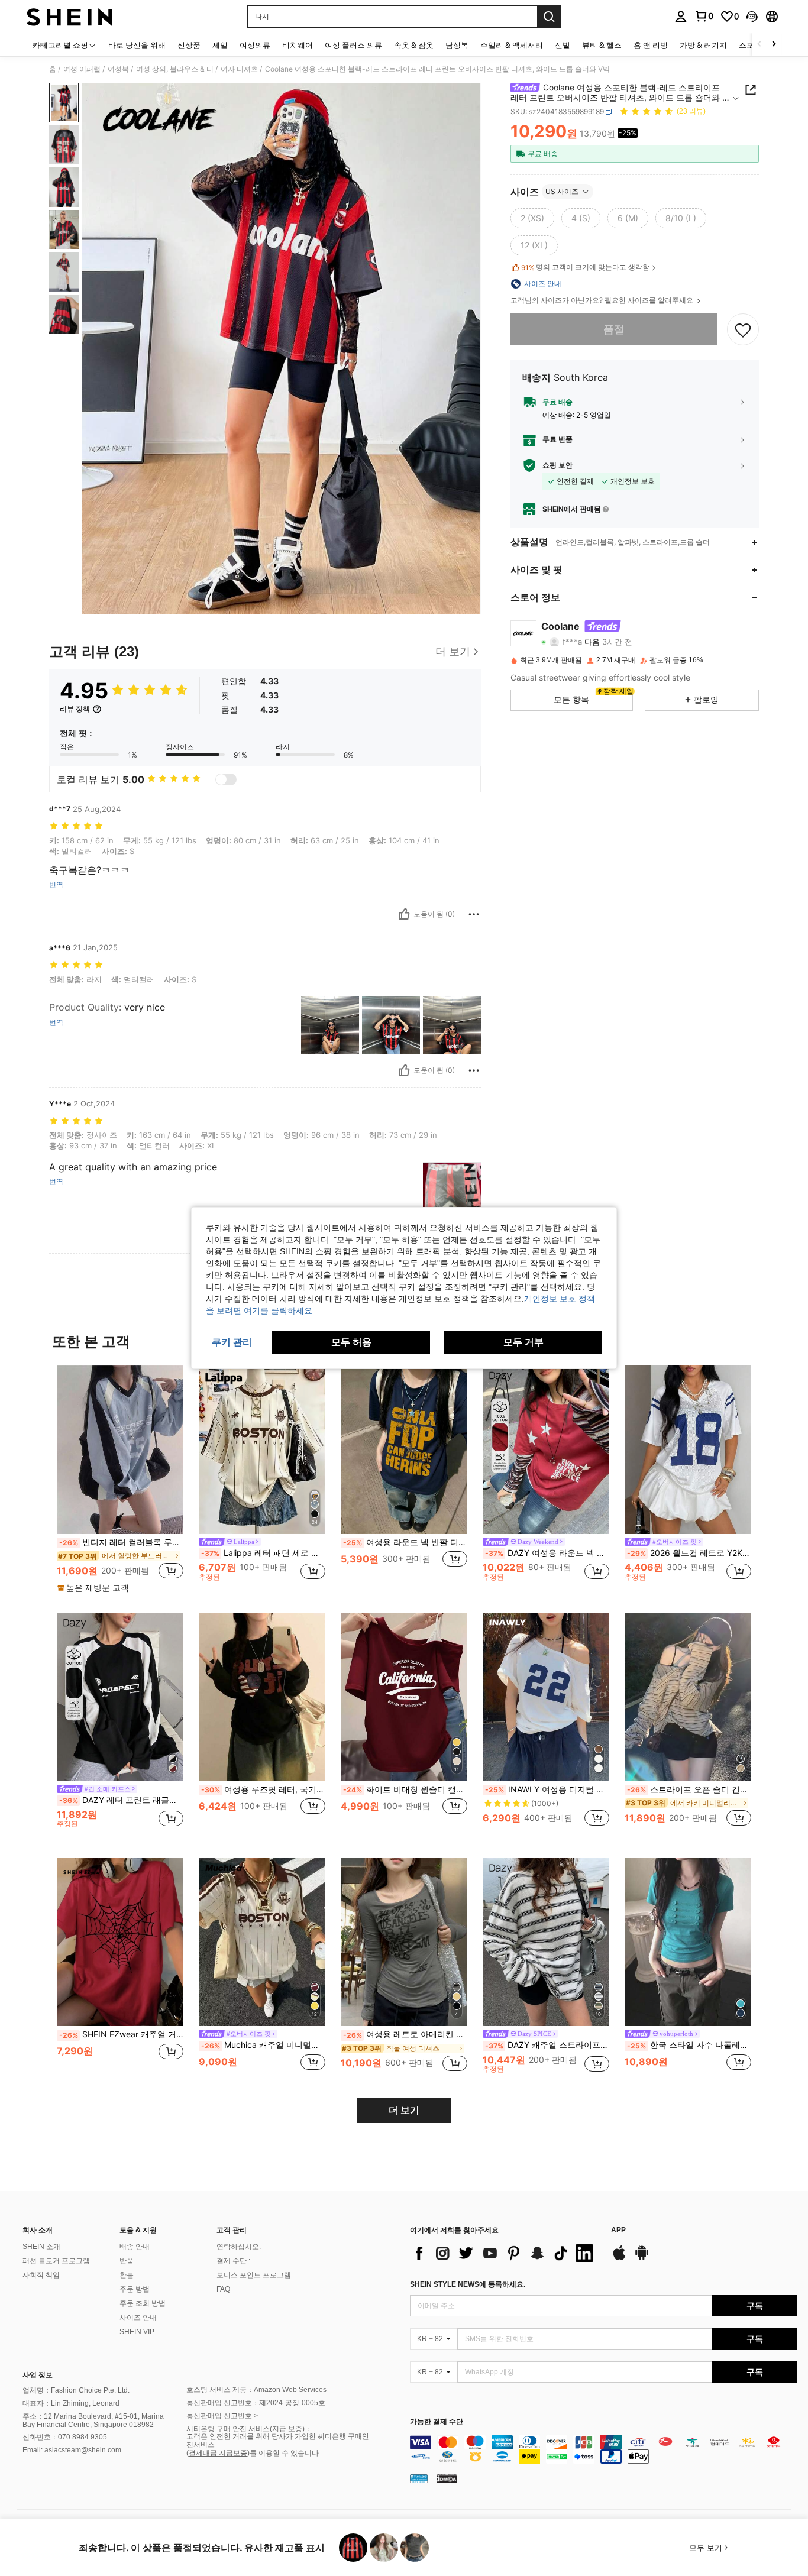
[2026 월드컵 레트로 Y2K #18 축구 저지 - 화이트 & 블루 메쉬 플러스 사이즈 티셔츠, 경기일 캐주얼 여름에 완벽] (688, 1450)
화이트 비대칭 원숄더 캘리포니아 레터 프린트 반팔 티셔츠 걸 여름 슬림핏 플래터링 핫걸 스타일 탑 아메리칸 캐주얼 (405, 1789)
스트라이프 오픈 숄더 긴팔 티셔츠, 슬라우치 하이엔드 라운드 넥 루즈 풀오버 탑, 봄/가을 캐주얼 (689, 1789)
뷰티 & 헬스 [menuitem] (602, 45)
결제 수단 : (233, 2261)
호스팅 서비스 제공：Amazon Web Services (256, 2390)
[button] (752, 17)
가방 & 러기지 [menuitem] (703, 45)
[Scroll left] (759, 45)
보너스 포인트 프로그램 (254, 2275)
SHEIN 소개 (41, 2247)
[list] (505, 2253)
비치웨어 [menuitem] (298, 45)
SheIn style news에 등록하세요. (468, 2284)
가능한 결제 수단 (437, 2422)
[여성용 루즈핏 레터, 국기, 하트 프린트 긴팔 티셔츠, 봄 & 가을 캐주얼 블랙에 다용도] (262, 1697)
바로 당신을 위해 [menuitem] (137, 45)
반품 (127, 2261)
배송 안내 (135, 2247)
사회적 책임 (41, 2275)
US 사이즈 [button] (562, 191)
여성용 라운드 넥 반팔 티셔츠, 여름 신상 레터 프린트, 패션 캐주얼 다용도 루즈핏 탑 (405, 1542)
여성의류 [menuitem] (255, 45)
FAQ (223, 2289)
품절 (614, 329)
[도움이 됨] (404, 914)
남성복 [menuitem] (457, 45)
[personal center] (681, 17)
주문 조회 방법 (143, 2303)
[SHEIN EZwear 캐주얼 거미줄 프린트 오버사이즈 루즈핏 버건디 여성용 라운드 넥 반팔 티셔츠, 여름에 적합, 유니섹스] (120, 1942)
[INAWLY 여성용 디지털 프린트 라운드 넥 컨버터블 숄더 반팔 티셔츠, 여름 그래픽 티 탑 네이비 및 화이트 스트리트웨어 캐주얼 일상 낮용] (546, 1697)
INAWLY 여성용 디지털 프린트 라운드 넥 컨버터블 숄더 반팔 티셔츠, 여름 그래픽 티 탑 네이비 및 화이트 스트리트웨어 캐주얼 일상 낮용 (547, 1789)
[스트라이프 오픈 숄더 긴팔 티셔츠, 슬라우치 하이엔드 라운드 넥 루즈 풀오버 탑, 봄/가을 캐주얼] (688, 1697)
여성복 (118, 69)
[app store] (619, 2258)
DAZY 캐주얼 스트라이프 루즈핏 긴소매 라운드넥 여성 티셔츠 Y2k (547, 2045)
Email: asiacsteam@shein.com (72, 2450)
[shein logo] (70, 17)
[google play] (642, 2258)
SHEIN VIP (137, 2332)
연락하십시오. (239, 2247)
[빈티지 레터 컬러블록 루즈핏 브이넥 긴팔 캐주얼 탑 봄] (120, 1450)
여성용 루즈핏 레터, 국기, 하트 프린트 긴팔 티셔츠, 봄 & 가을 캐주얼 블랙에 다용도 (263, 1789)
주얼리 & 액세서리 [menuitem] (512, 45)
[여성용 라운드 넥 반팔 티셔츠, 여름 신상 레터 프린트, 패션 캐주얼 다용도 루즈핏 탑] (404, 1450)
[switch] (226, 779)
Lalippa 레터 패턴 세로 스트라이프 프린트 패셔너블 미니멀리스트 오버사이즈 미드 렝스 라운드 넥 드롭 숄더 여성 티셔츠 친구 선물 (263, 1553)
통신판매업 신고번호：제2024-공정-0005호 (256, 2403)
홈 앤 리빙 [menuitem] (651, 45)
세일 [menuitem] (220, 45)
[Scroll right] (774, 45)
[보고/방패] (474, 914)
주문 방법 (135, 2289)
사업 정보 (38, 2375)
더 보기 (404, 2110)
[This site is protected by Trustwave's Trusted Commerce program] (419, 2478)
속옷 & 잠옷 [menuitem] (414, 45)
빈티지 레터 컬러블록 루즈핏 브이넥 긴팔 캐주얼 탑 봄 (121, 1542)
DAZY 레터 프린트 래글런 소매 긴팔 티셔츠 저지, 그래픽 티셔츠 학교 (121, 1800)
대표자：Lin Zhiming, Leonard (71, 2403)
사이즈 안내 (138, 2318)
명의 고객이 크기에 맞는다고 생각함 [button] (585, 267)
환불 (127, 2275)
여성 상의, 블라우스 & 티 (175, 69)
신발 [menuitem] (563, 45)
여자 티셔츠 (239, 69)
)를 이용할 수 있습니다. (284, 2453)
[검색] (549, 17)
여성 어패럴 (82, 69)
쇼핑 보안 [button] (557, 465)
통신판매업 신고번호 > (222, 2416)
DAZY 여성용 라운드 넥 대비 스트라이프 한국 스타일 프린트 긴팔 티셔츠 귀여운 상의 (547, 1553)
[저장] (743, 329)
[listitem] (120, 1480)
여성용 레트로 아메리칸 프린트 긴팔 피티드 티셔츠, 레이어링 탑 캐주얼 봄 (405, 2034)
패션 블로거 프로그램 (56, 2261)
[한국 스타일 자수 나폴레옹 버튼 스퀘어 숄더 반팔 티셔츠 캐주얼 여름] (688, 1942)
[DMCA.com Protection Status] (447, 2478)
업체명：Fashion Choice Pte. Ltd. (76, 2390)
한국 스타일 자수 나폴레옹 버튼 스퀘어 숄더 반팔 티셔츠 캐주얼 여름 (689, 2045)
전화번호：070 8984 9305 (65, 2437)
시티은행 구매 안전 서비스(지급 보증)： (249, 2429)
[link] (704, 16)
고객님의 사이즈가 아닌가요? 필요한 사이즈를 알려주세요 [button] (603, 300)
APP (618, 2230)
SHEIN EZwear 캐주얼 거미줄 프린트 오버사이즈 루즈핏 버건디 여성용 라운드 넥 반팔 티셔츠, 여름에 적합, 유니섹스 (121, 2034)
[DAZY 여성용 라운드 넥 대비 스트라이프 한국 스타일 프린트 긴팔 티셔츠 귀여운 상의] (546, 1450)
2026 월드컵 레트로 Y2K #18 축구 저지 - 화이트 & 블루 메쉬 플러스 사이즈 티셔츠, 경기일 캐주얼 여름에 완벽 (689, 1553)
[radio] (532, 218)
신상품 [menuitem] (189, 45)
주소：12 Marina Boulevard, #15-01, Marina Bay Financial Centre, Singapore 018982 (93, 2420)
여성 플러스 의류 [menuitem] (353, 45)
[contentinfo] (604, 2449)
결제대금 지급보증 (218, 2453)
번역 (56, 885)
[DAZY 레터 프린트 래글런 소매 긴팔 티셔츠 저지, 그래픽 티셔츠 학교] (120, 1697)
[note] (95, 1588)
